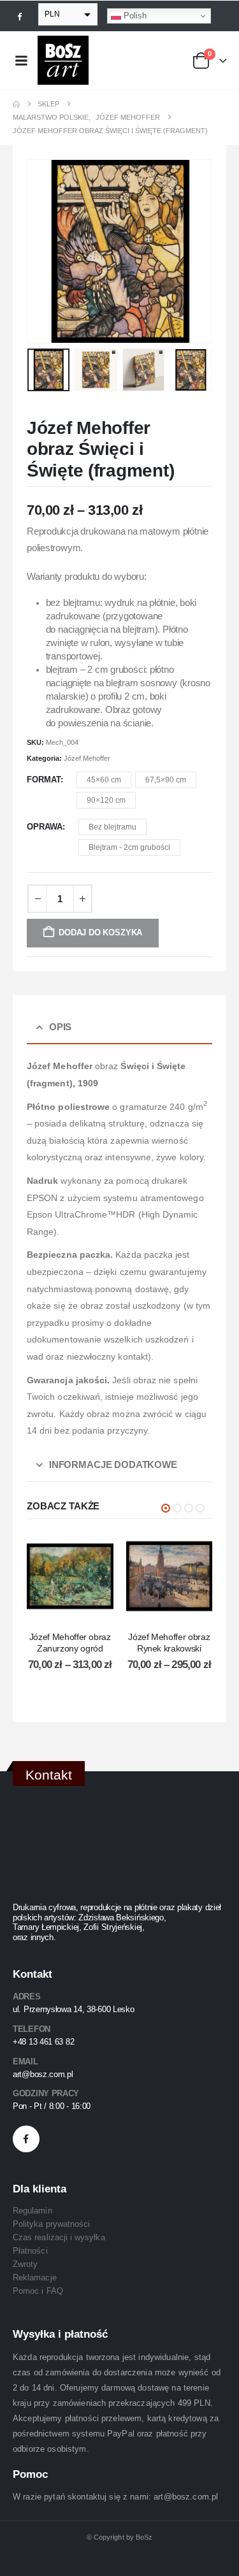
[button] (43, 252)
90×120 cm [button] (106, 800)
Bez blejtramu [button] (112, 827)
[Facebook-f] (26, 2139)
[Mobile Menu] (21, 61)
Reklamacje (35, 2277)
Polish (134, 16)
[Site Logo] (63, 60)
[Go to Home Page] (16, 104)
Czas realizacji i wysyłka (59, 2237)
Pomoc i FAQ (38, 2291)
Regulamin (33, 2211)
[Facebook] (20, 16)
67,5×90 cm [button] (166, 780)
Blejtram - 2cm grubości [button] (129, 847)
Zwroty (25, 2264)
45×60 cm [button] (104, 780)
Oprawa (45, 827)
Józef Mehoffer (87, 758)
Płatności (30, 2251)
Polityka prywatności (51, 2224)
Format (44, 780)
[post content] (70, 1576)
